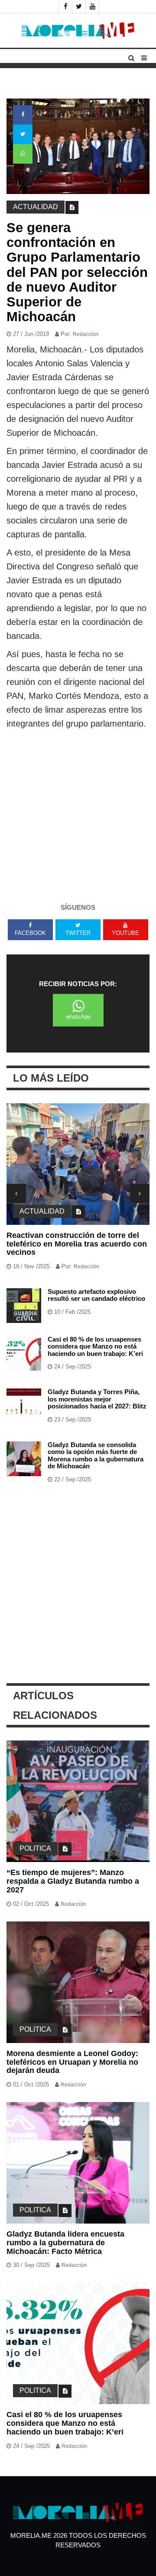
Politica (35, 1848)
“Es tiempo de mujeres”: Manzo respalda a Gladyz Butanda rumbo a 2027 (73, 1881)
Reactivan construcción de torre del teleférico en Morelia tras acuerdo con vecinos (77, 1244)
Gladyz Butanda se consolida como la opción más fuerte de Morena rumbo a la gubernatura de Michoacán (96, 1456)
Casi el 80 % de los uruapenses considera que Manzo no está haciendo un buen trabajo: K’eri (95, 1346)
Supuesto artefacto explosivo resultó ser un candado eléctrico (96, 1295)
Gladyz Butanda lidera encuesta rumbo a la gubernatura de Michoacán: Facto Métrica (65, 2243)
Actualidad (36, 207)
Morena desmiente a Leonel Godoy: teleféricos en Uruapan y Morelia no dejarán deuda (72, 2062)
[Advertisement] (78, 813)
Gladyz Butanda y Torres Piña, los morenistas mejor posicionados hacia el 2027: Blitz (97, 1399)
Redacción (86, 334)
